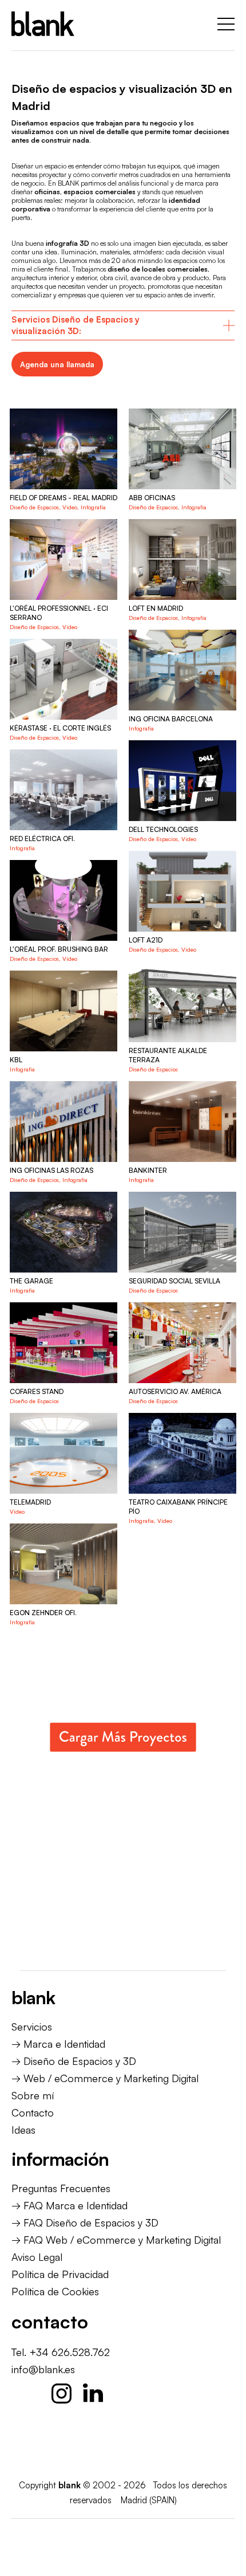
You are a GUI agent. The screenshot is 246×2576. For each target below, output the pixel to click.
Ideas (23, 2130)
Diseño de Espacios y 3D (80, 2061)
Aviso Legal (37, 2257)
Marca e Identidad (64, 2044)
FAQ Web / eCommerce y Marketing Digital (122, 2240)
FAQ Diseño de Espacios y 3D (91, 2222)
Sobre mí (33, 2095)
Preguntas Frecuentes (61, 2188)
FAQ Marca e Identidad (76, 2205)
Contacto (33, 2112)
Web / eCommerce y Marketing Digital (111, 2078)
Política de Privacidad (60, 2274)
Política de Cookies (55, 2291)
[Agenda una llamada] (57, 364)
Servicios (32, 2027)
